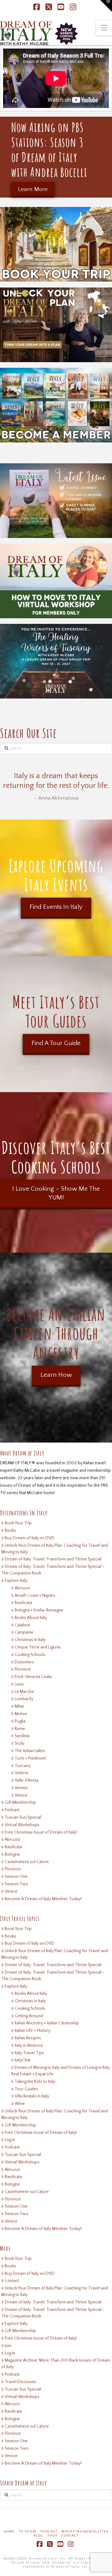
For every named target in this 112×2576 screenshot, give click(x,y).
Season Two (16, 1884)
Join (8, 2346)
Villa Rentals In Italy (32, 2096)
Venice (21, 1795)
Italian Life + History (33, 2031)
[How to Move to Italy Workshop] (56, 581)
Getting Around (29, 2016)
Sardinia (22, 1736)
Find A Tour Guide (56, 1043)
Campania (24, 1632)
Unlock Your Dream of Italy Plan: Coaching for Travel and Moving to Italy (55, 1549)
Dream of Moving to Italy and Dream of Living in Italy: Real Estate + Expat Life (61, 2071)
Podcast (12, 1810)
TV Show (28, 2532)
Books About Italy (31, 1618)
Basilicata (23, 1603)
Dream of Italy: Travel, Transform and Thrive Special (53, 1559)
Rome (20, 1729)
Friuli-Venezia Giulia (33, 1677)
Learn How (56, 1375)
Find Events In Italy (56, 907)
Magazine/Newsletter (85, 2532)
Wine (20, 2104)
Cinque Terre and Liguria (37, 1647)
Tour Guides (26, 2089)
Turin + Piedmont (30, 1758)
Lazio (19, 1684)
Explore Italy (16, 1581)
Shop (52, 2536)
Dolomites (24, 1662)
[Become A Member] (56, 405)
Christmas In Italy (30, 1640)
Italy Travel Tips (29, 2053)
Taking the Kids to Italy (35, 2082)
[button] (104, 28)
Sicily (19, 1743)
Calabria (22, 1625)
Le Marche (24, 1692)
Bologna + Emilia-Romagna (39, 1610)
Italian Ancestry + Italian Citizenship (47, 2023)
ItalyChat (23, 2060)
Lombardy (24, 1699)
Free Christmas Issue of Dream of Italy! (41, 1832)
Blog (39, 2536)
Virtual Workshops (22, 1825)
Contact (12, 2281)
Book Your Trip (18, 1523)
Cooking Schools (30, 1655)
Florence (23, 1669)
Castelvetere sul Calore (27, 1862)
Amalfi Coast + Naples (35, 1596)
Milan (19, 1706)
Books (10, 1531)
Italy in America (29, 2045)
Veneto (21, 1788)
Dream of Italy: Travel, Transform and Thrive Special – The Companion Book (53, 1570)
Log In (10, 2140)
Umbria (21, 1773)
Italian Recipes (28, 2038)
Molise (21, 1714)
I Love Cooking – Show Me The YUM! (56, 1193)
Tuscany (23, 1766)
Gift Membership (20, 1802)
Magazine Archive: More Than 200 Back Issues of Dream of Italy (56, 2364)
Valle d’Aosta (27, 1780)
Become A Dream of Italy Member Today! (43, 1899)
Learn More (33, 189)
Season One (16, 1877)
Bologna (12, 1854)
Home (9, 2532)
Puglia (20, 1721)
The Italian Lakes (30, 1751)
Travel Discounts (21, 2382)
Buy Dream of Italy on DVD (30, 1538)
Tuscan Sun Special (23, 1817)
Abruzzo (22, 1588)
